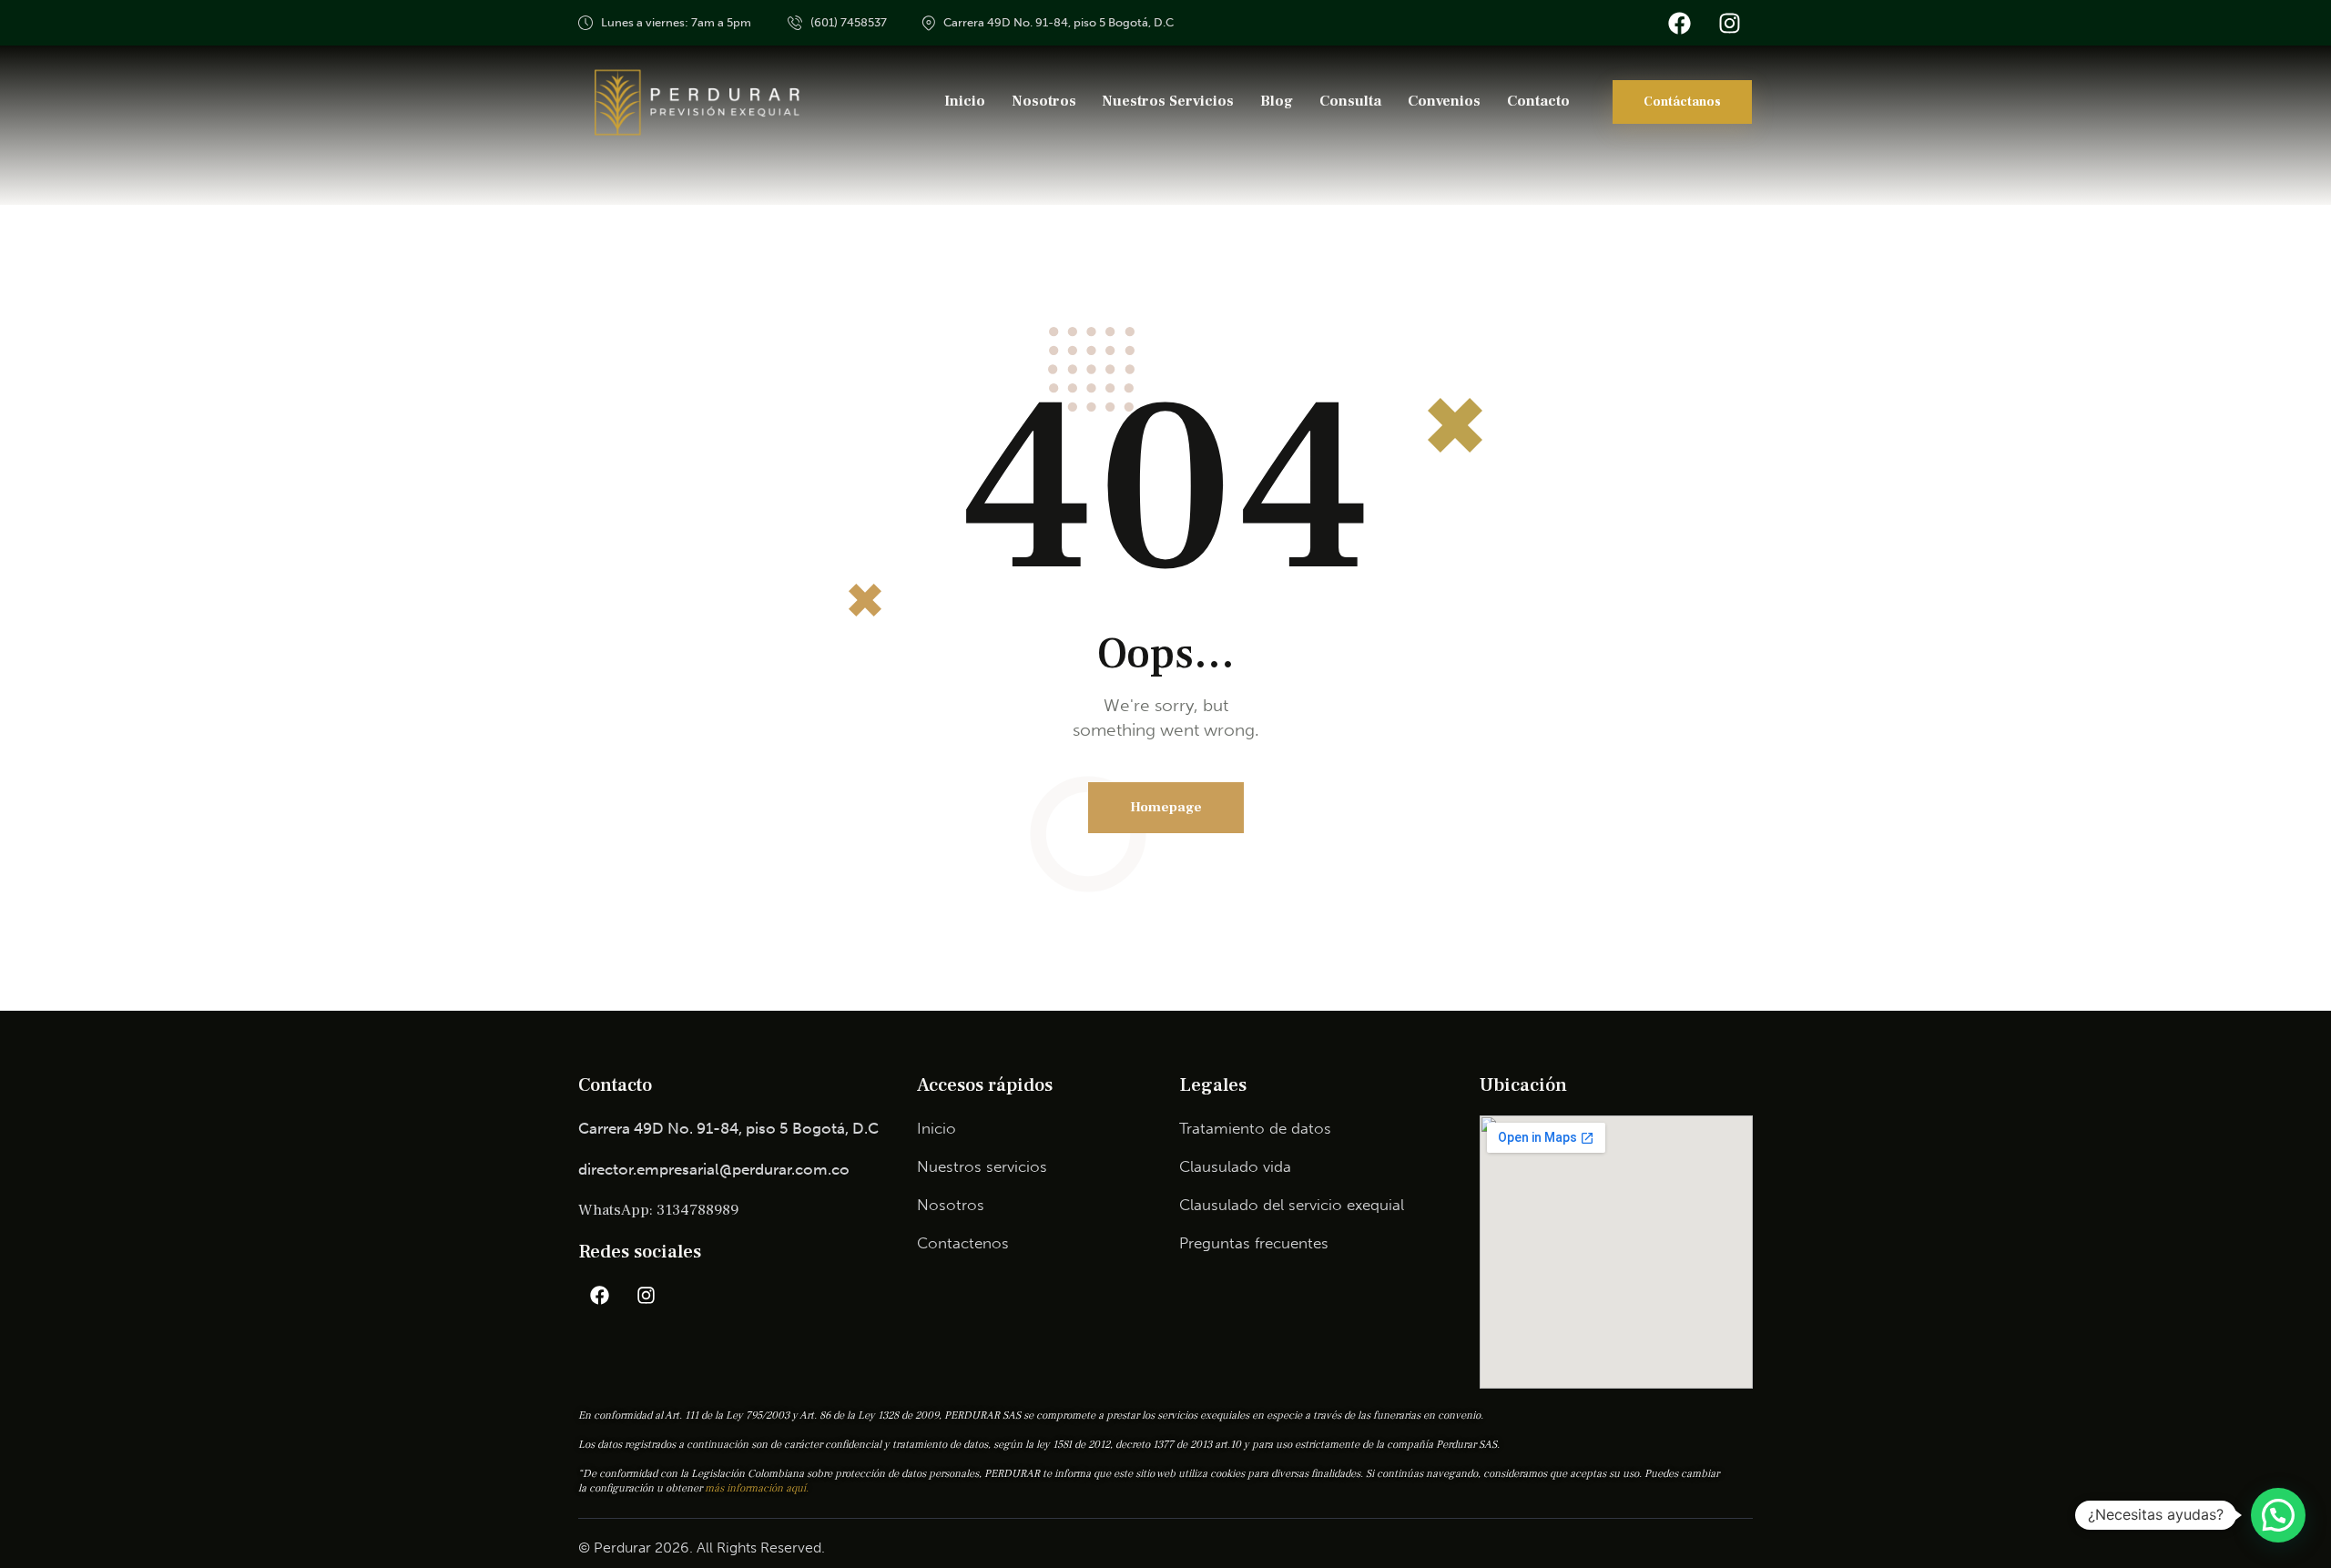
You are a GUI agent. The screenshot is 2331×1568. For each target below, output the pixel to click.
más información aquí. (757, 1488)
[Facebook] (1679, 23)
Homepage (1166, 807)
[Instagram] (1729, 23)
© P (590, 1548)
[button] (2278, 1515)
